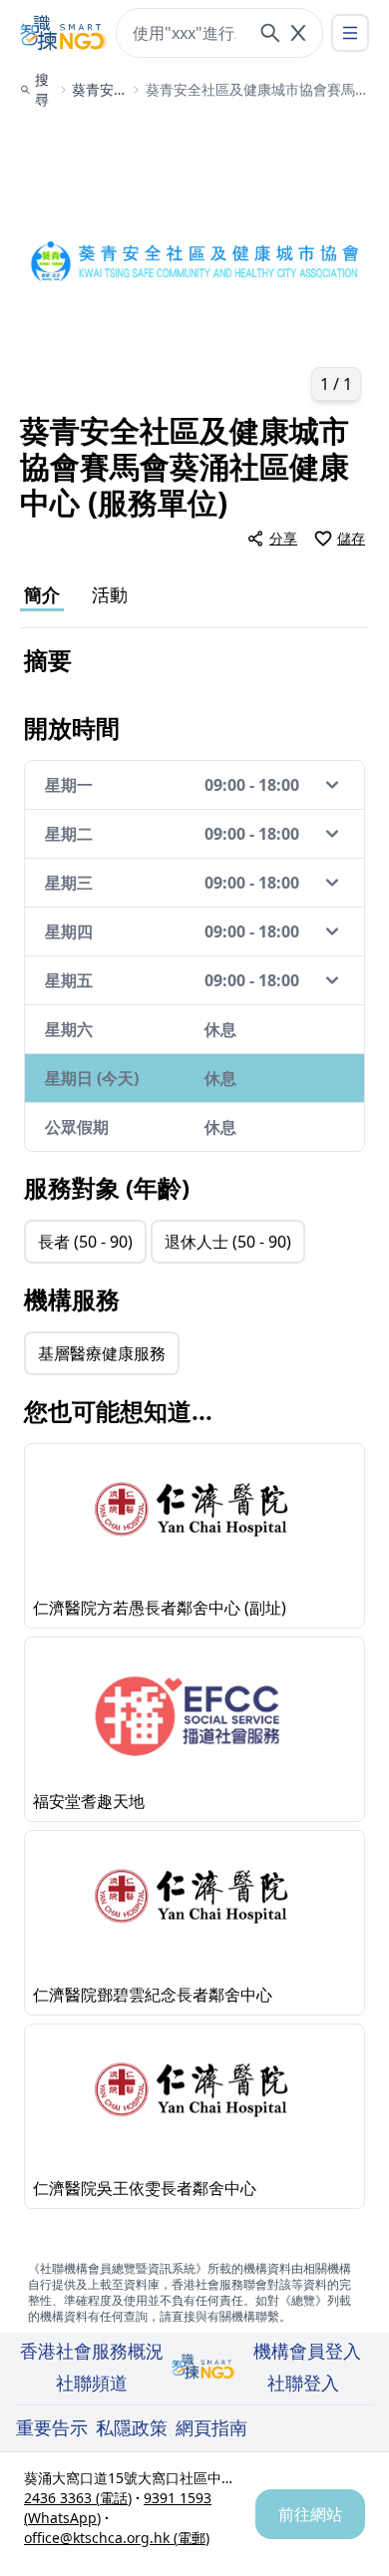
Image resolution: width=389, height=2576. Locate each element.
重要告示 (52, 2427)
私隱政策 (132, 2427)
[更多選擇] (350, 33)
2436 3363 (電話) (78, 2498)
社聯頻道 (92, 2383)
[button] (194, 265)
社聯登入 (303, 2383)
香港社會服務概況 (92, 2351)
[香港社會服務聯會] (64, 33)
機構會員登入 (307, 2351)
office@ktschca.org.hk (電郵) (117, 2538)
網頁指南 (211, 2427)
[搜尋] (270, 33)
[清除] (298, 33)
